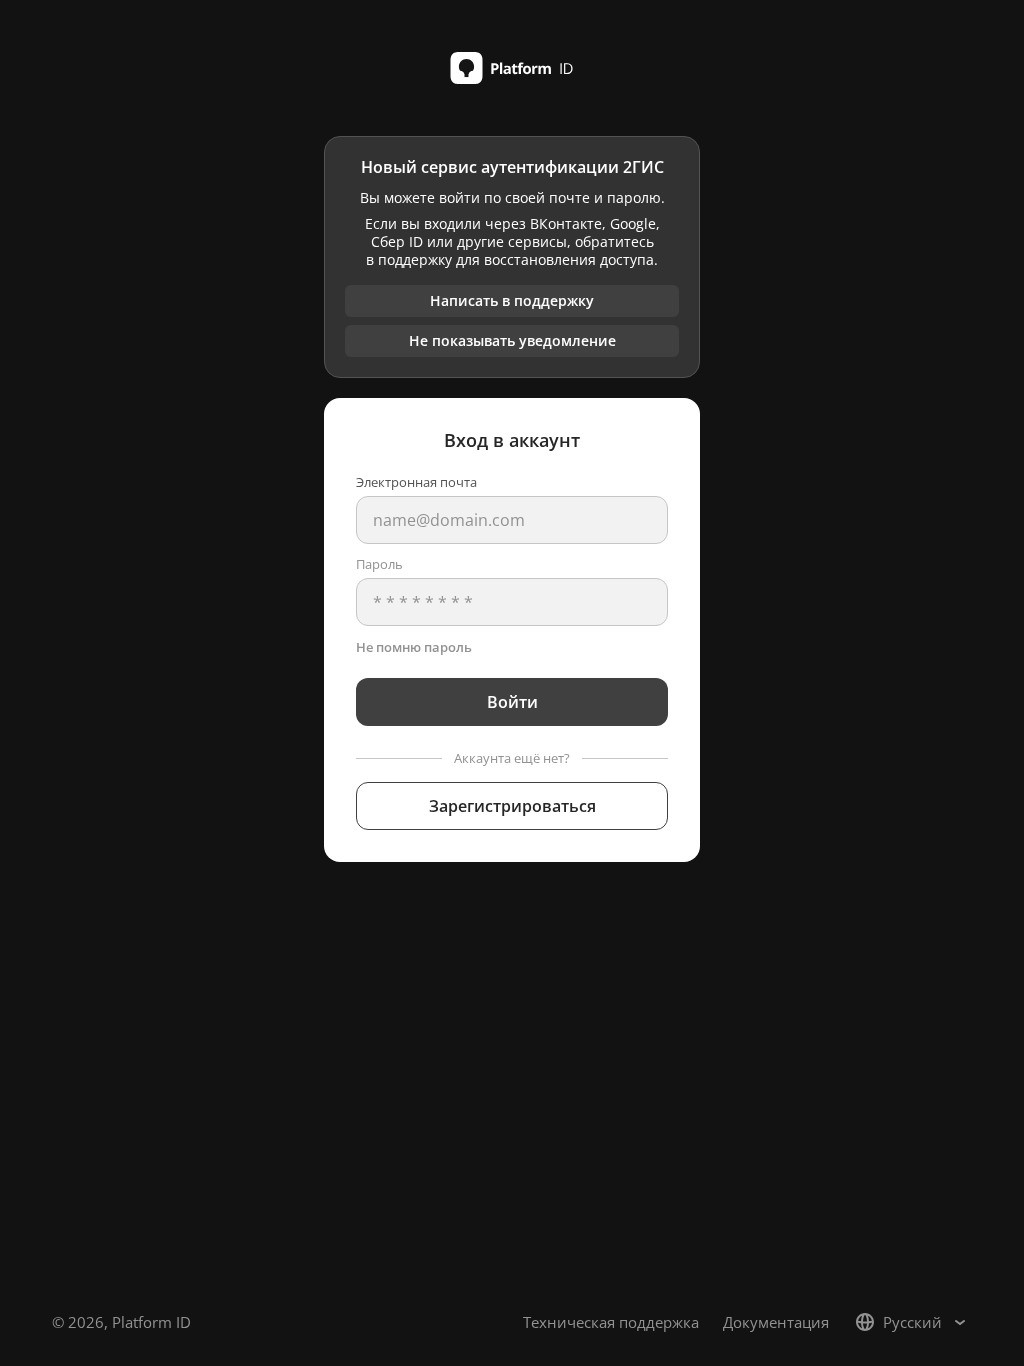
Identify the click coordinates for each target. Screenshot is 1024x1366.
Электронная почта (416, 482)
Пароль (379, 564)
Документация (776, 1322)
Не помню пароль (414, 647)
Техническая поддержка (611, 1322)
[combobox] (912, 1322)
